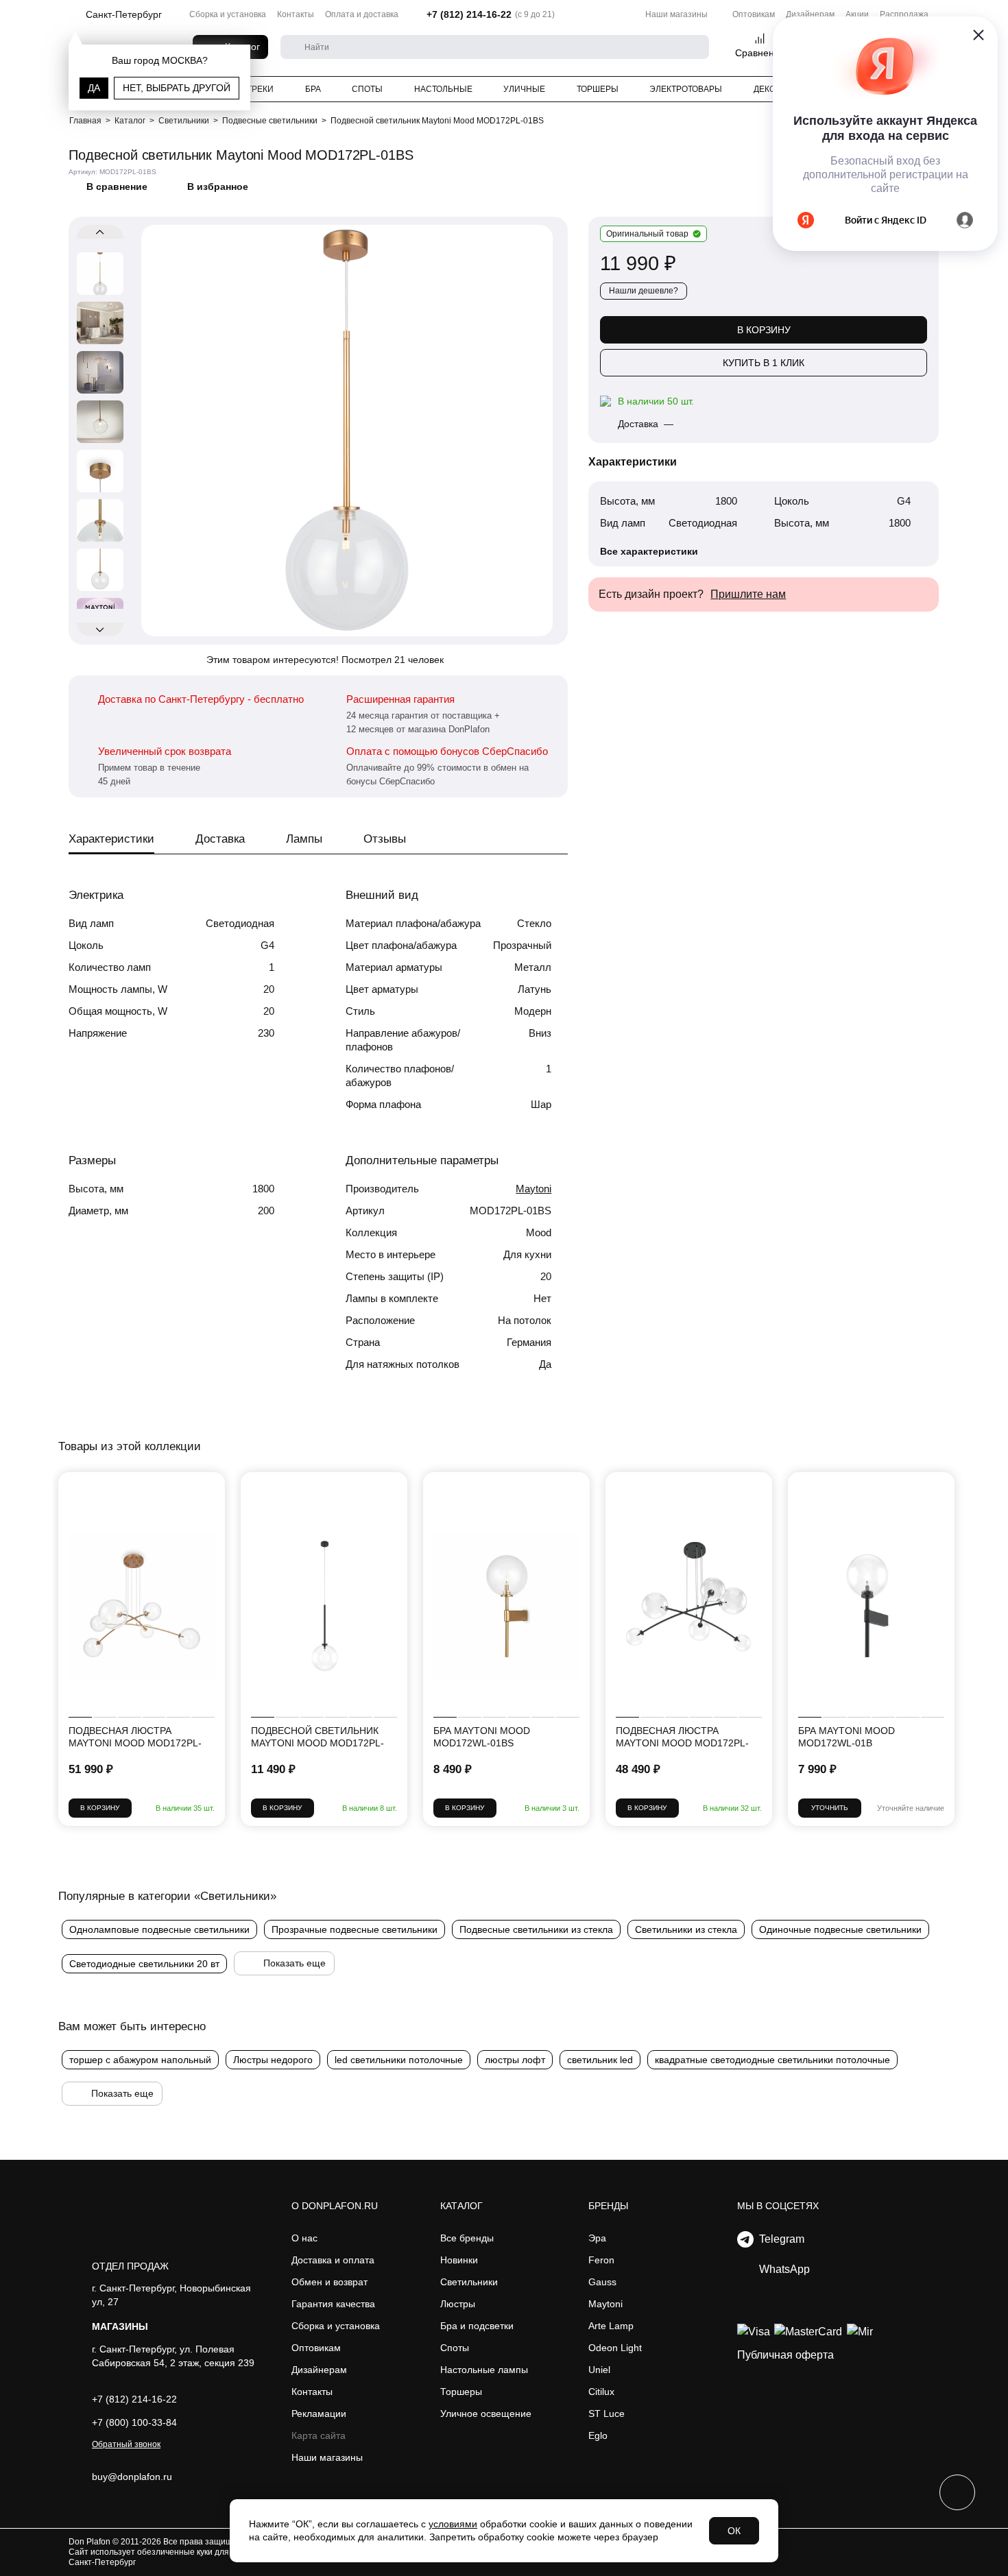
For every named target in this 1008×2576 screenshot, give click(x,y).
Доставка (220, 839)
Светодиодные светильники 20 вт (144, 1964)
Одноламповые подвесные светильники (159, 1929)
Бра (313, 89)
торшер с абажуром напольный (140, 2060)
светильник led (600, 2060)
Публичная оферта (785, 2355)
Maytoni (533, 1189)
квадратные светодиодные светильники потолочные (772, 2060)
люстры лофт (515, 2060)
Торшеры (598, 89)
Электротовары (686, 89)
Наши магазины (676, 14)
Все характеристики (649, 551)
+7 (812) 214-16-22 (469, 14)
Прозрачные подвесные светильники (355, 1929)
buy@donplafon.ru (132, 2477)
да (94, 88)
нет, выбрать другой (177, 88)
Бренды (608, 2206)
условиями (453, 2524)
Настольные (443, 89)
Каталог (461, 2206)
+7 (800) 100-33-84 (134, 2422)
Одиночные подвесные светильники (840, 1929)
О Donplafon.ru (335, 2206)
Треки (260, 89)
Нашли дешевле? (644, 291)
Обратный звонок (126, 2444)
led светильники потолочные (399, 2060)
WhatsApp (782, 2269)
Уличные (524, 89)
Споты (367, 89)
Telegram (779, 2239)
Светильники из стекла (686, 1929)
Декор (767, 89)
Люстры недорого (273, 2060)
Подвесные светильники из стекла (536, 1929)
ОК (734, 2531)
